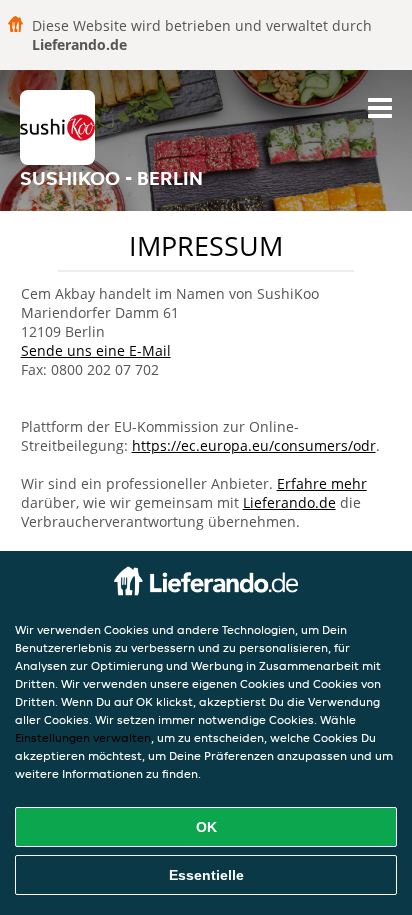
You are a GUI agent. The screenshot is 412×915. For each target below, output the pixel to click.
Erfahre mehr (322, 483)
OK (206, 827)
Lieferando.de (289, 502)
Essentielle (206, 875)
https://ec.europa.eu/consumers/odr (254, 445)
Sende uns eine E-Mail (96, 350)
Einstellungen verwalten (83, 737)
